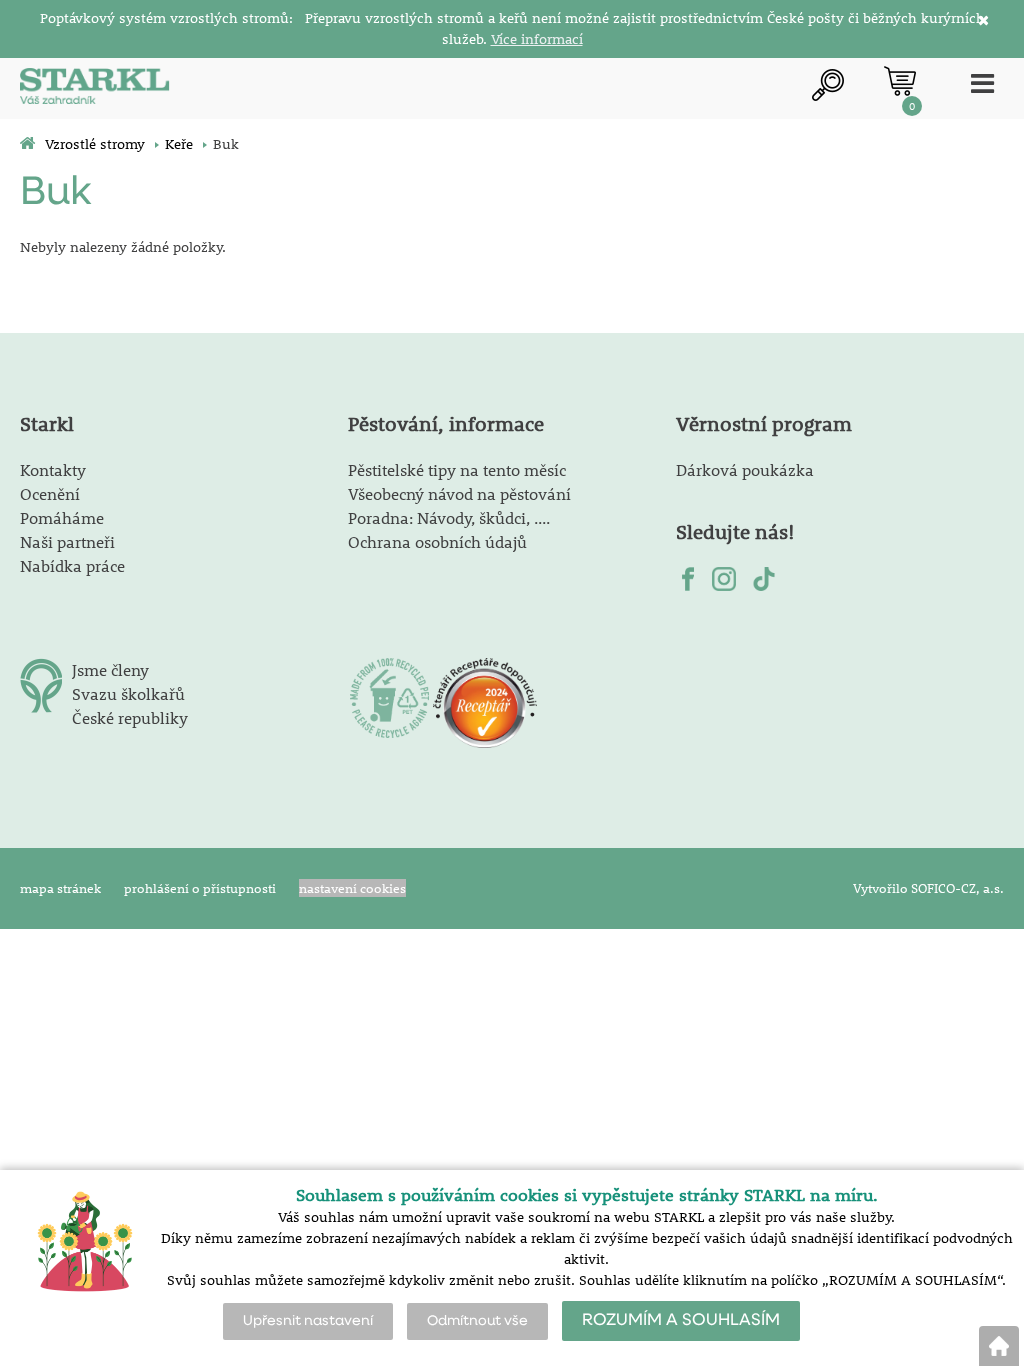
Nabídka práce (72, 565)
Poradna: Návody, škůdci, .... (449, 517)
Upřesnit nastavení (308, 1321)
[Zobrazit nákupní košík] (900, 81)
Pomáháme (62, 517)
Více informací (537, 39)
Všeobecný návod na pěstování (459, 493)
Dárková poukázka (745, 469)
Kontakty (53, 469)
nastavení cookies (352, 888)
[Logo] (95, 88)
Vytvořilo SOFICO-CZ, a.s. (928, 888)
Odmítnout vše (477, 1321)
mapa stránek (60, 888)
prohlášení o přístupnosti (200, 888)
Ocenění (50, 493)
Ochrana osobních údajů (437, 541)
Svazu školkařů (128, 693)
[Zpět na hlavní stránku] (999, 1346)
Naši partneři (67, 541)
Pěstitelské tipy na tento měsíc (457, 469)
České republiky (130, 717)
